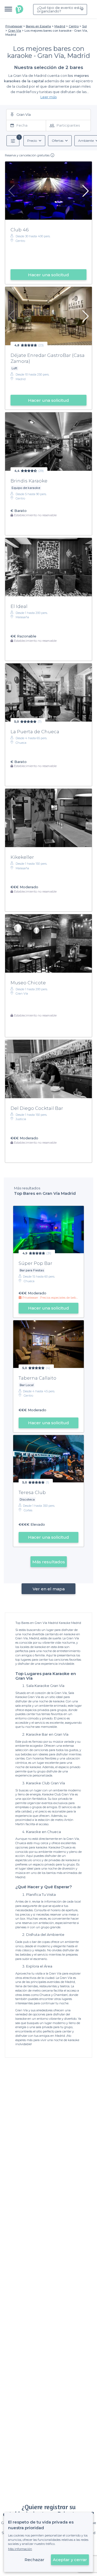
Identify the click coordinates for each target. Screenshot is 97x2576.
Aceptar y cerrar (70, 2560)
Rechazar (34, 2560)
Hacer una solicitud (48, 275)
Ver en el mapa (49, 1589)
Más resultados (49, 1562)
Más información (20, 2549)
